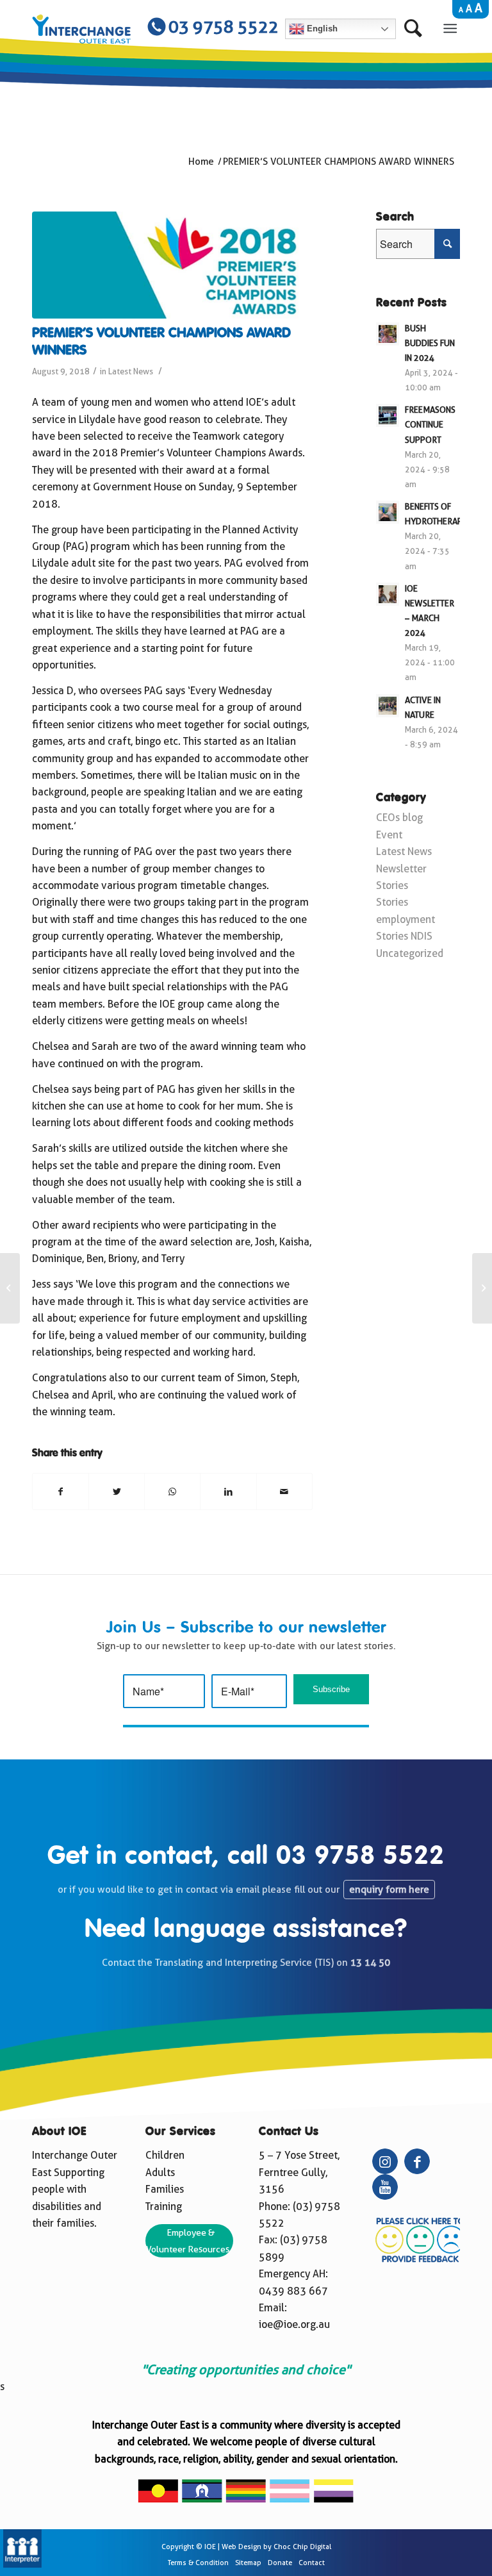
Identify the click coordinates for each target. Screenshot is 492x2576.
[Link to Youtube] (385, 2187)
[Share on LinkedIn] (228, 1492)
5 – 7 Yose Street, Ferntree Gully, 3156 (299, 2172)
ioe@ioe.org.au (294, 2324)
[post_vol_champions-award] (172, 265)
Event (389, 835)
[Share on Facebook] (61, 1492)
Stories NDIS (404, 936)
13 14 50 (370, 1963)
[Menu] (450, 28)
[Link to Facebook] (417, 2161)
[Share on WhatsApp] (172, 1492)
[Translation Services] (22, 2564)
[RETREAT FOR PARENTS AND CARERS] (482, 1288)
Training (164, 2206)
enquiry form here (389, 1890)
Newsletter (401, 869)
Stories (392, 885)
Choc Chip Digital (302, 2547)
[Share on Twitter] (117, 1492)
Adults (160, 2173)
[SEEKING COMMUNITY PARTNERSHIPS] (10, 1288)
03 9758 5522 (360, 1857)
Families (165, 2189)
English (321, 29)
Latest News (131, 371)
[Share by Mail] (284, 1492)
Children (165, 2155)
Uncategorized (410, 953)
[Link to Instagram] (385, 2161)
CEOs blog (399, 818)
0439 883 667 (293, 2291)
